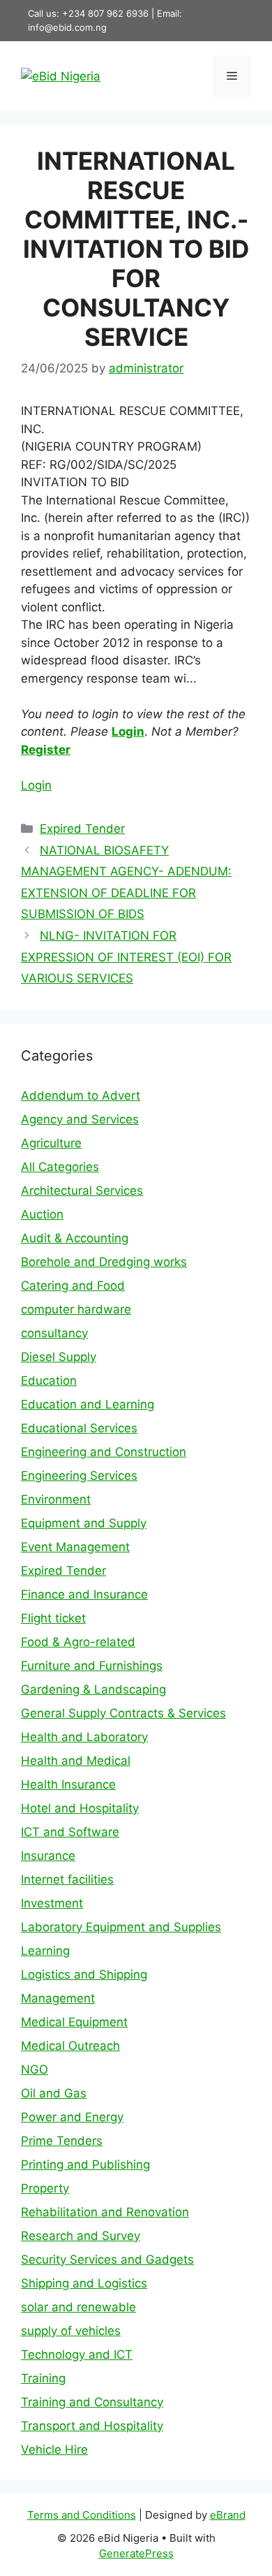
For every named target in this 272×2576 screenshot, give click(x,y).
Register (46, 750)
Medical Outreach (70, 2046)
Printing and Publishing (85, 2164)
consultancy (54, 1333)
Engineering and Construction (104, 1452)
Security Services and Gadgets (107, 2260)
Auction (42, 1214)
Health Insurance (68, 1784)
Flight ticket (53, 1618)
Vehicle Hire (54, 2450)
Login (128, 732)
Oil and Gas (54, 2093)
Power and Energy (72, 2117)
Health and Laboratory (84, 1737)
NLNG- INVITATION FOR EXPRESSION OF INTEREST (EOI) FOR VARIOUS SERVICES (126, 957)
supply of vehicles (71, 2331)
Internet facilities (67, 1879)
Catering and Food (73, 1286)
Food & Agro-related (78, 1642)
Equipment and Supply (84, 1523)
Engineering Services (79, 1476)
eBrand (228, 2515)
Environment (56, 1499)
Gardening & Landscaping (93, 1689)
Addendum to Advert (81, 1096)
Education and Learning (88, 1404)
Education (49, 1381)
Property (45, 2188)
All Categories (60, 1167)
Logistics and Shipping (84, 1974)
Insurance (48, 1856)
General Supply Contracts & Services (123, 1713)
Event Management (75, 1547)
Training (43, 2378)
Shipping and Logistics (84, 2283)
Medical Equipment (74, 2022)
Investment (52, 1903)
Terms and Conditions (82, 2515)
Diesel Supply (59, 1357)
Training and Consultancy (92, 2402)
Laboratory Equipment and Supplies (121, 1927)
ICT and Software (70, 1832)
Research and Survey (81, 2236)
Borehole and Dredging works (104, 1262)
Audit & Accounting (75, 1238)
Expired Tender (82, 829)
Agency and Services (80, 1119)
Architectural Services (82, 1191)
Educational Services (79, 1428)
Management (58, 1998)
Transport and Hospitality (92, 2426)
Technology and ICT (77, 2355)
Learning (45, 1951)
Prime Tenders (62, 2141)
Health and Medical (76, 1761)
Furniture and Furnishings (92, 1666)
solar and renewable (78, 2307)
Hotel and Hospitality (80, 1808)
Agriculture (51, 1143)
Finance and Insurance (84, 1594)
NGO (35, 2069)
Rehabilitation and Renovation (105, 2212)
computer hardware (76, 1309)
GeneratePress (136, 2553)
